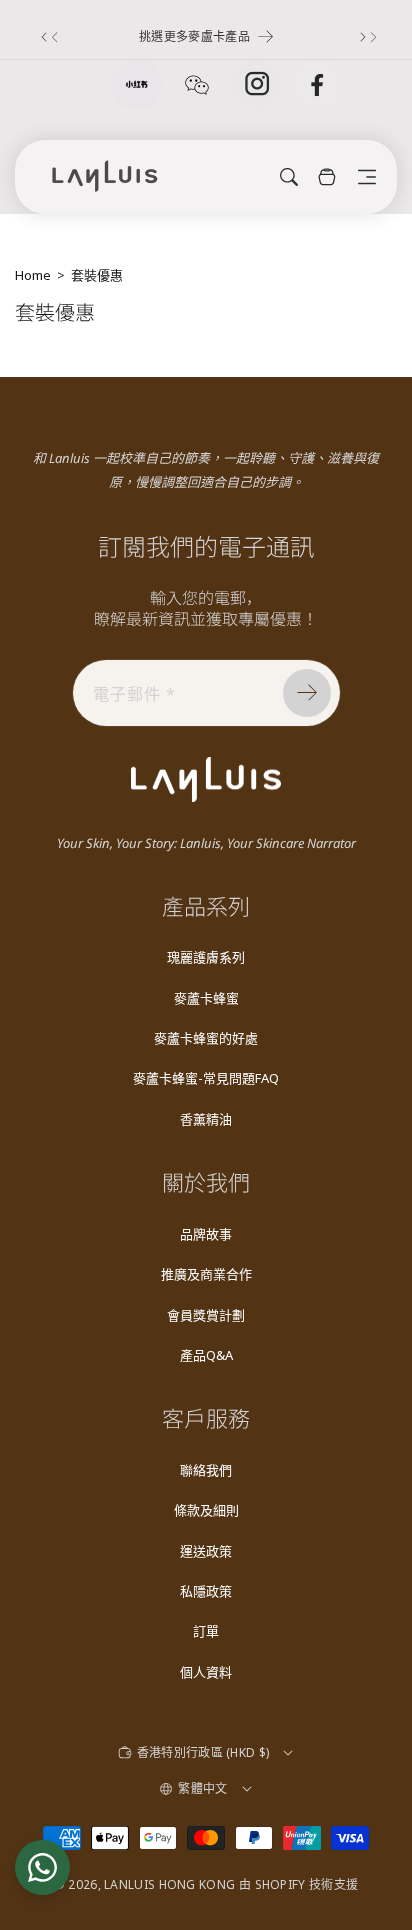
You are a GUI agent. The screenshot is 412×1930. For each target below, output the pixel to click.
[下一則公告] (365, 37)
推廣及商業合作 (206, 1274)
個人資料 (206, 1672)
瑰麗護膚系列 (206, 957)
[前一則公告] (46, 37)
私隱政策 (206, 1591)
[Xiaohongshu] (137, 85)
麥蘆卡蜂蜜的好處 (206, 1038)
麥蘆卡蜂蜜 (206, 998)
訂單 (206, 1631)
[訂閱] (307, 693)
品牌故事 (206, 1234)
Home (33, 275)
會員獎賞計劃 (206, 1315)
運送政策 (206, 1551)
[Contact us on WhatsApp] (42, 1867)
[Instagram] (257, 85)
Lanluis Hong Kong (169, 1884)
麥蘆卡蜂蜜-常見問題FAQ (206, 1078)
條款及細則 (206, 1510)
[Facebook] (317, 85)
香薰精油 (206, 1119)
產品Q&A (206, 1355)
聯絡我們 (206, 1470)
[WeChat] (197, 85)
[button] (367, 177)
